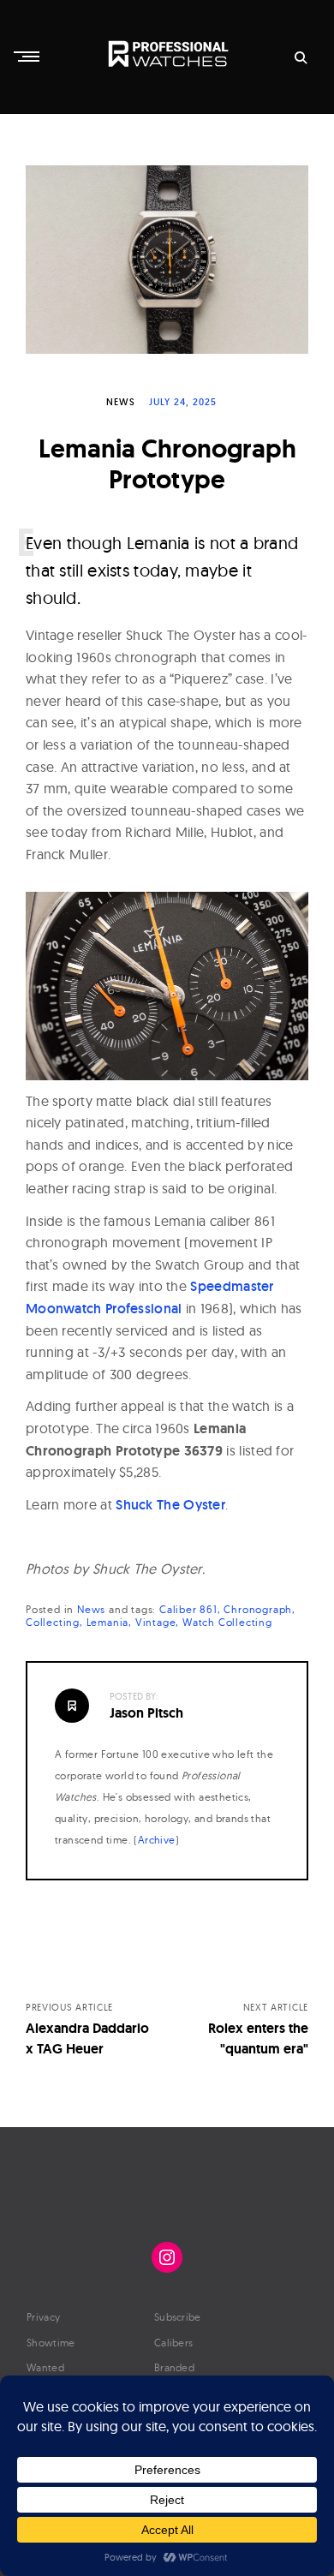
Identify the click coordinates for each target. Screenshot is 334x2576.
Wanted (45, 2367)
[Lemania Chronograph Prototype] (167, 260)
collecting (53, 1622)
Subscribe (178, 2317)
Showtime (51, 2343)
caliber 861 (188, 1609)
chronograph (258, 1609)
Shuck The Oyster (170, 1505)
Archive (157, 1840)
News (121, 402)
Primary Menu (28, 57)
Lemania (108, 1622)
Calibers (173, 2343)
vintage (156, 1622)
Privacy (43, 2317)
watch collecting (227, 1622)
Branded (174, 2367)
